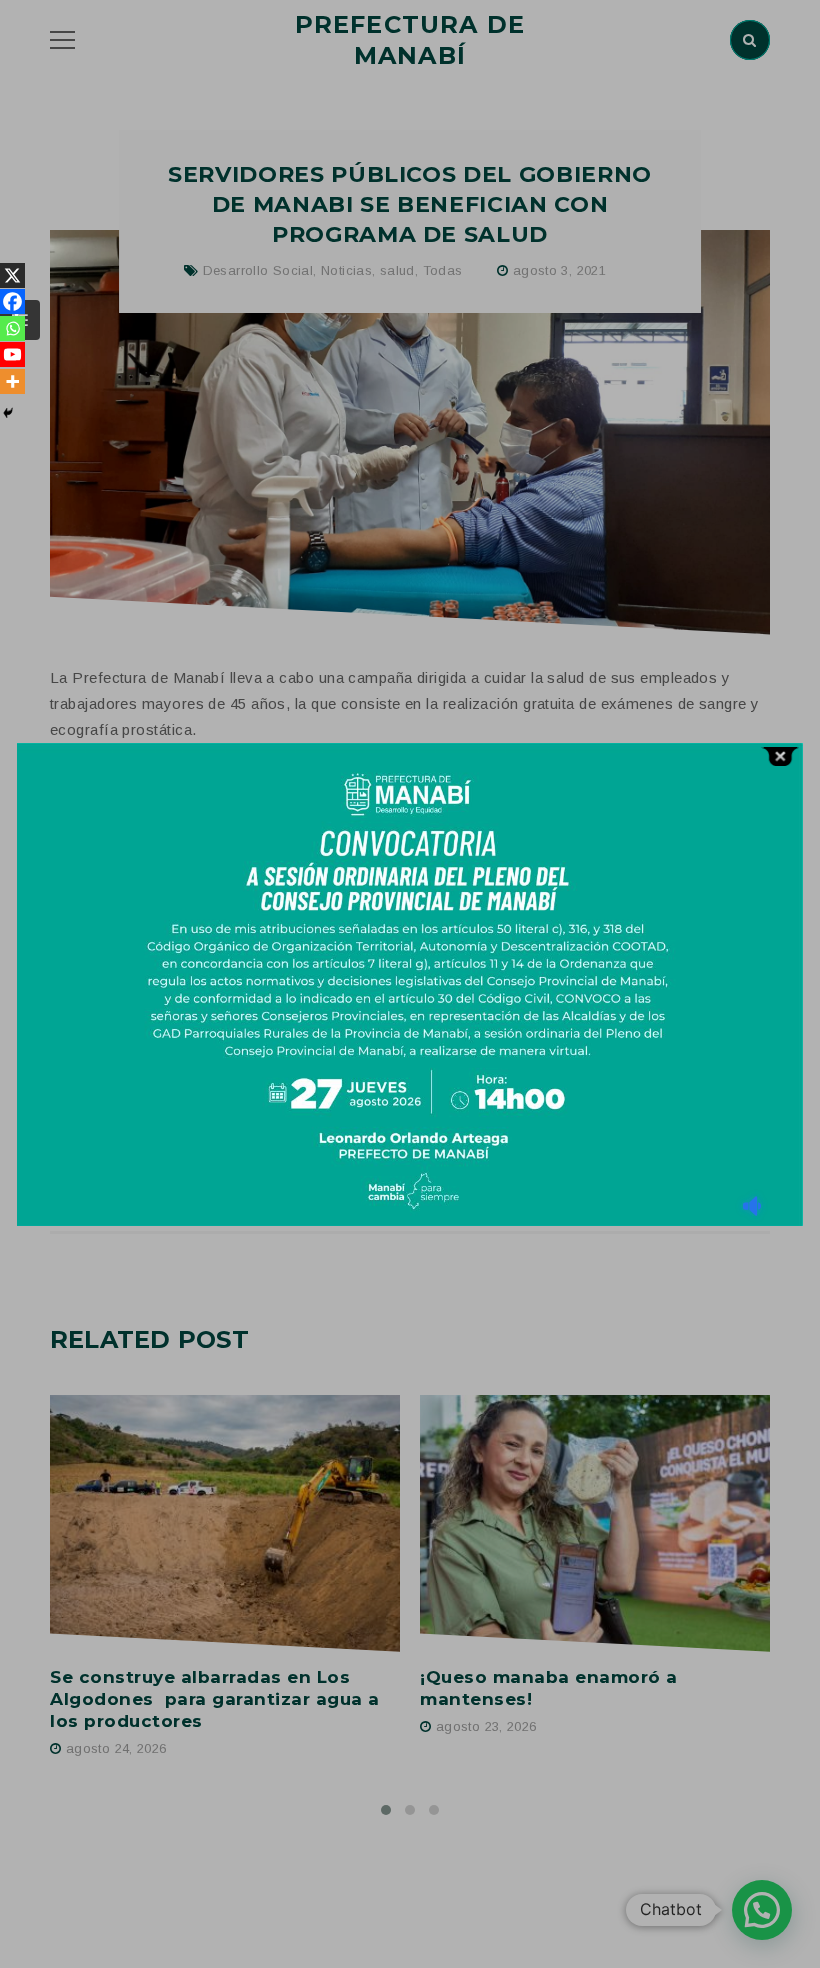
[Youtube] (12, 354)
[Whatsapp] (12, 328)
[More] (12, 381)
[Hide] (8, 413)
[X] (12, 275)
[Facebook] (12, 301)
